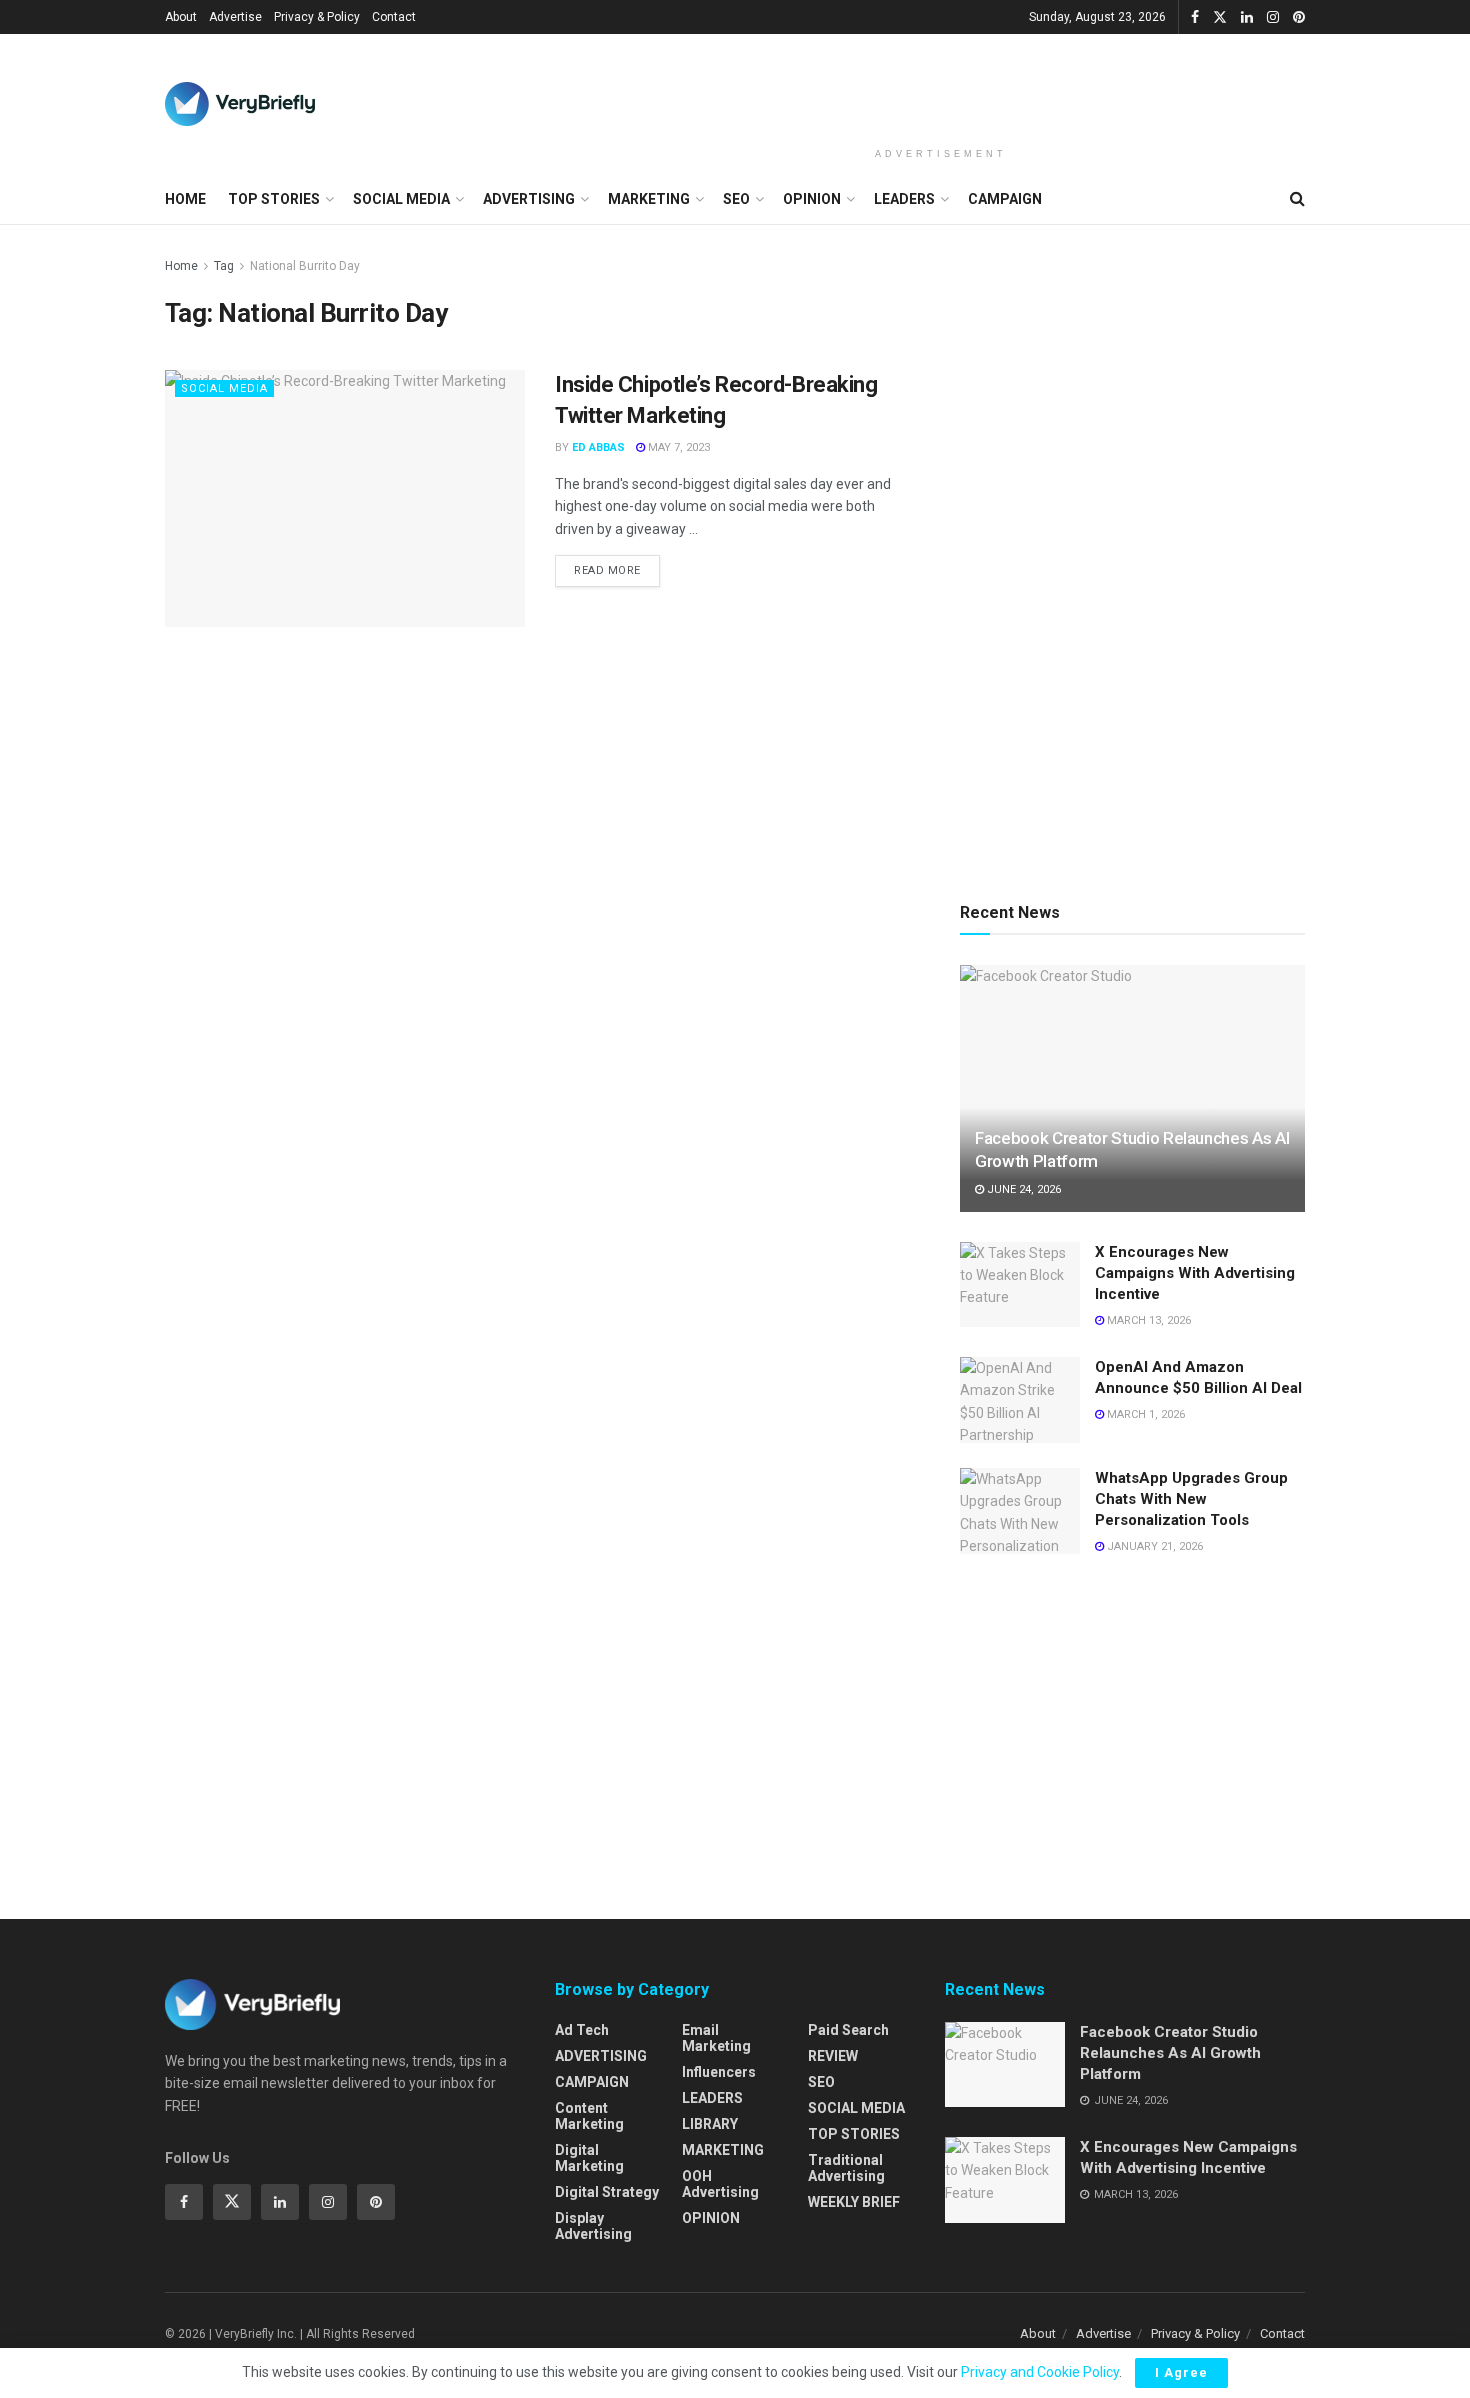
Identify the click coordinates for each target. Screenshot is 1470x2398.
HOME (185, 199)
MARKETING (649, 199)
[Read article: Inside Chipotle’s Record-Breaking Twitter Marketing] (345, 498)
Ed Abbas (598, 447)
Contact (394, 17)
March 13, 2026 (1147, 1320)
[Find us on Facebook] (1195, 17)
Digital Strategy (607, 2192)
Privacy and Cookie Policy (1040, 2372)
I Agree (1181, 2372)
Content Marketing (589, 2116)
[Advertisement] (941, 87)
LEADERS (904, 199)
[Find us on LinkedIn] (1247, 17)
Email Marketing (716, 2038)
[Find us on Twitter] (1220, 17)
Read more (617, 566)
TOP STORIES (274, 199)
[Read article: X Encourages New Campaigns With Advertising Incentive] (1020, 1285)
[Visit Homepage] (240, 104)
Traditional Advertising (846, 2168)
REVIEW (833, 2056)
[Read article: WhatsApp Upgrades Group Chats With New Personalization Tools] (1020, 1511)
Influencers (719, 2072)
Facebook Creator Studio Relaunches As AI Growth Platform (1170, 2053)
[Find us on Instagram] (1273, 17)
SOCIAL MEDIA (401, 199)
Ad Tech (582, 2030)
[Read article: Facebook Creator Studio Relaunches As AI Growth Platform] (1132, 1088)
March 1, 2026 (1144, 1414)
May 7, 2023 (677, 447)
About (181, 17)
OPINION (812, 199)
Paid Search (848, 2030)
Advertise (235, 17)
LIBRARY (710, 2124)
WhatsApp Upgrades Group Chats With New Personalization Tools (1191, 1499)
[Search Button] (1297, 199)
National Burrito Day (305, 266)
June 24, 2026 (1022, 1189)
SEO (736, 199)
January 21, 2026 (1153, 1546)
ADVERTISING (529, 199)
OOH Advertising (720, 2184)
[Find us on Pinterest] (1299, 17)
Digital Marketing (589, 2158)
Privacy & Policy (317, 17)
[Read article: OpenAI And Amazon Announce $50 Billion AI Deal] (1020, 1400)
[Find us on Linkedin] (280, 2202)
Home (181, 266)
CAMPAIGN (1005, 199)
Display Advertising (593, 2226)
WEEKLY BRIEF (854, 2202)
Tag (224, 266)
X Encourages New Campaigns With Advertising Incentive (1195, 1273)
